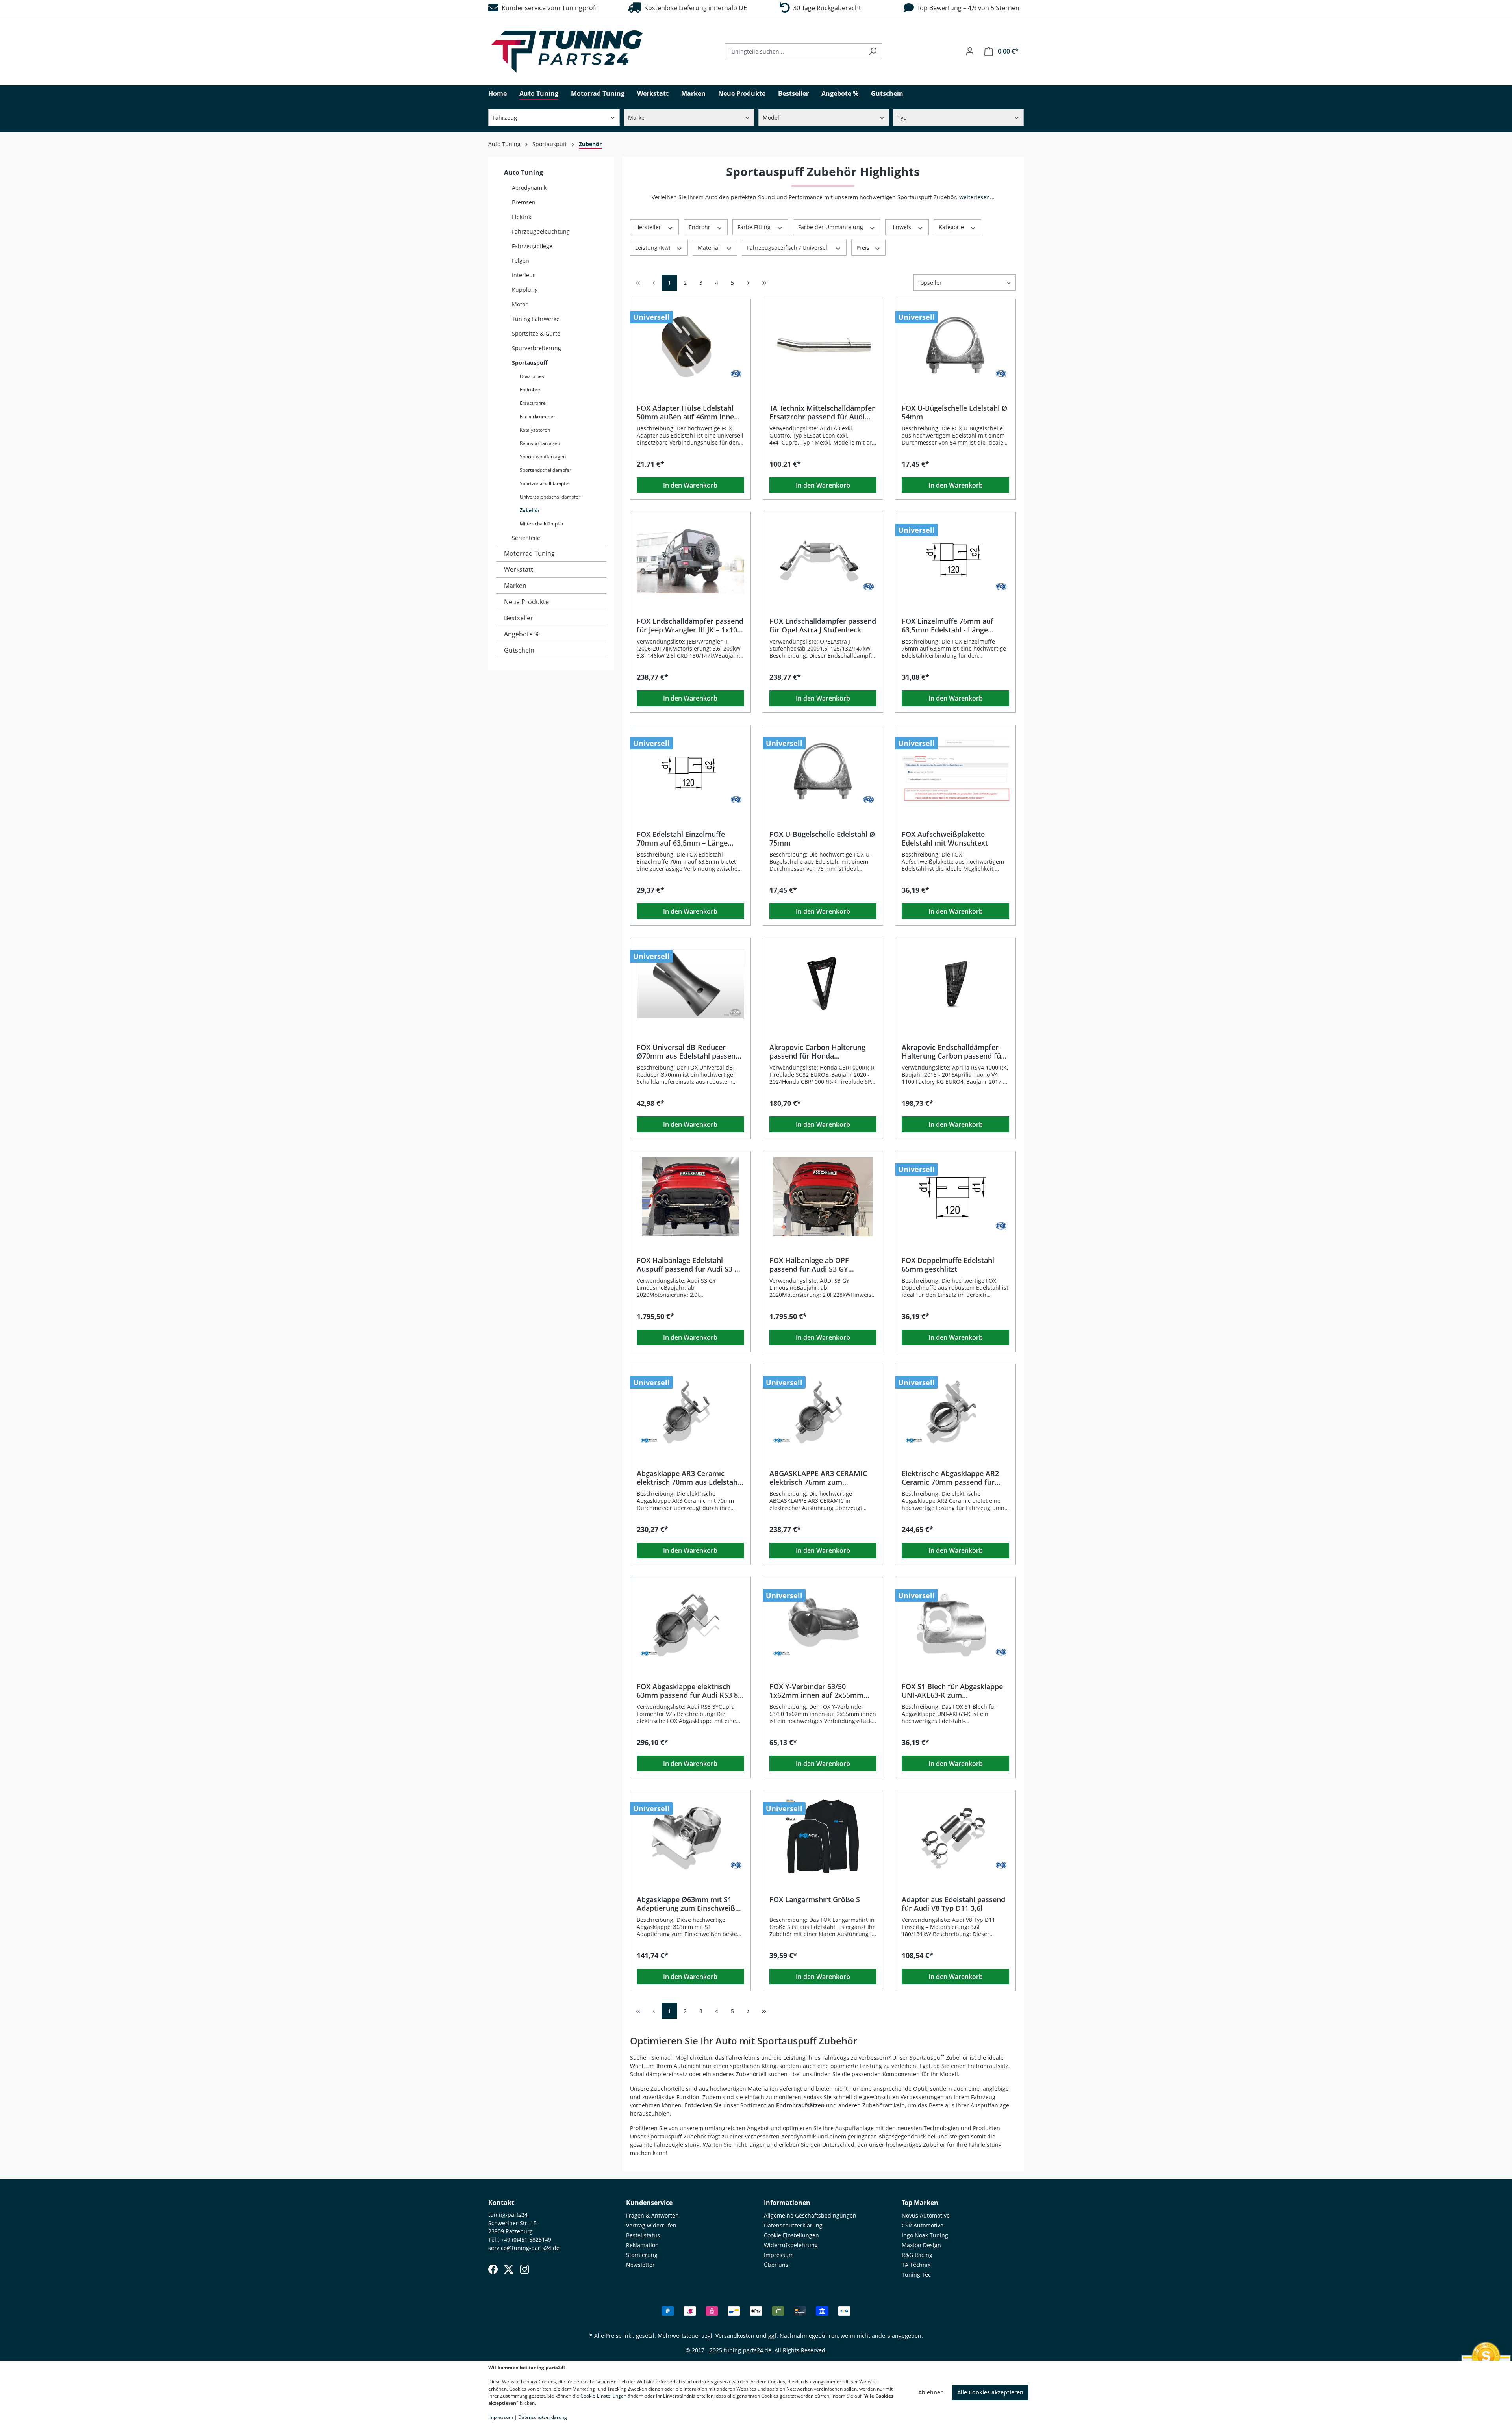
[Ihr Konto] (970, 51)
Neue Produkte (526, 602)
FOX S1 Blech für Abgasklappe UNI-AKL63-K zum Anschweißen (952, 1691)
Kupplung (525, 290)
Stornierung (642, 2255)
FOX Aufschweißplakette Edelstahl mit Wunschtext (945, 838)
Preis (864, 248)
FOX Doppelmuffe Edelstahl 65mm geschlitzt (948, 1265)
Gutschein (519, 650)
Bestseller (519, 618)
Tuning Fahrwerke (536, 319)
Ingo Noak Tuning (925, 2235)
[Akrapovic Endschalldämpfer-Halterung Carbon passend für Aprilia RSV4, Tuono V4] (955, 984)
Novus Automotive (926, 2215)
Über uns (776, 2265)
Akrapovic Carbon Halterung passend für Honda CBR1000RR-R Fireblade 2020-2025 (819, 1052)
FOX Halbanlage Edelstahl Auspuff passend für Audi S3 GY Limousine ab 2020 (690, 1265)
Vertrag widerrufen (651, 2225)
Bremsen (524, 202)
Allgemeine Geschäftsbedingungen (810, 2215)
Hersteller (649, 227)
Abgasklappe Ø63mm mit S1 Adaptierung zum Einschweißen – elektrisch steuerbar (690, 1904)
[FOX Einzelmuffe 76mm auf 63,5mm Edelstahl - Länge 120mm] (955, 558)
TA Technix (916, 2265)
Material (710, 248)
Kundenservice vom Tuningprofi (548, 8)
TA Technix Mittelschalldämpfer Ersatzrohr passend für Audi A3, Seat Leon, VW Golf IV (822, 412)
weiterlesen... (977, 197)
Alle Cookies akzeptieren (990, 2392)
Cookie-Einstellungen (603, 2396)
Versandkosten (735, 2336)
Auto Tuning (523, 172)
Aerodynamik (529, 188)
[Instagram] (524, 2269)
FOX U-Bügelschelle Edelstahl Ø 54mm (954, 412)
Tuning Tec (916, 2275)
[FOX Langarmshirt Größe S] (823, 1836)
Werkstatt (519, 569)
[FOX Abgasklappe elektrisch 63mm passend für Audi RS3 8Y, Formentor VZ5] (690, 1623)
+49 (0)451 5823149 (526, 2239)
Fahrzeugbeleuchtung (541, 231)
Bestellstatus (643, 2235)
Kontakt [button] (501, 2203)
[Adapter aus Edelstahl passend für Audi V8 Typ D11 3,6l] (955, 1836)
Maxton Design (921, 2245)
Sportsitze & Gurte (536, 333)
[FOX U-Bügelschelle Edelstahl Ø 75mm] (823, 771)
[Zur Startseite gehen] (567, 52)
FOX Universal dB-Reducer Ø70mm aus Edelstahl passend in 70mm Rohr (688, 1052)
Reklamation (642, 2245)
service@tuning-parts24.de (524, 2248)
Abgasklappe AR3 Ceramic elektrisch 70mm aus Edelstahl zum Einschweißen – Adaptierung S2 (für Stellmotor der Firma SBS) (689, 1478)
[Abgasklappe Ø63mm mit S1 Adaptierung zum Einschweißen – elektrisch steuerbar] (690, 1836)
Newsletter (640, 2265)
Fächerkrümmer (537, 416)
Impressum (779, 2255)
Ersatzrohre (533, 403)
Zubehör (530, 510)
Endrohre (530, 390)
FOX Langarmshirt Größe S (815, 1900)
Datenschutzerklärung (793, 2225)
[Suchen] (873, 51)
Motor (520, 304)
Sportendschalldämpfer (546, 470)
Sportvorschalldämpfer (545, 483)
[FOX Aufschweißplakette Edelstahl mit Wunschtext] (955, 771)
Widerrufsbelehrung (791, 2245)
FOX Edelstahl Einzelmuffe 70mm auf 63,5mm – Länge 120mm (682, 838)
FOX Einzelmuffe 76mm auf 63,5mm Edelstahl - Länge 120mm (948, 625)
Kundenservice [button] (649, 2203)
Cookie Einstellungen (791, 2235)
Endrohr (700, 227)
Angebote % (522, 634)
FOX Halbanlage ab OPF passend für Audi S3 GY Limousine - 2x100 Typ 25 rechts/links (812, 1265)
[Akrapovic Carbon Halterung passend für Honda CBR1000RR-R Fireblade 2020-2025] (823, 984)
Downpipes (532, 376)
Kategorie (952, 227)
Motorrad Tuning (529, 553)
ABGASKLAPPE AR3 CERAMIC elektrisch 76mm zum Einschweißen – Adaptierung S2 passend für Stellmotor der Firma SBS (822, 1478)
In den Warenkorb (690, 485)
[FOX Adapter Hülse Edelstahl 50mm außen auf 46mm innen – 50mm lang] (690, 345)
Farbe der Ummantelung (831, 227)
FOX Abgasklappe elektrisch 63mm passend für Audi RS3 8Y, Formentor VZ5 (690, 1691)
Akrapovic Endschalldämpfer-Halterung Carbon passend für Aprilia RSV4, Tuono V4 (953, 1052)
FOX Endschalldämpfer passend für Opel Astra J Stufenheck (823, 625)
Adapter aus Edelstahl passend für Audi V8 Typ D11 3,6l (953, 1904)
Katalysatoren (535, 430)
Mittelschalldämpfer (542, 524)
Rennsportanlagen (540, 443)
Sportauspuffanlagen (543, 457)
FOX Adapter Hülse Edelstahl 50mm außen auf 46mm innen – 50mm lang (690, 412)
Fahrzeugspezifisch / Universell (789, 248)
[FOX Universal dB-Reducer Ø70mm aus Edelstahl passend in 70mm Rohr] (690, 984)
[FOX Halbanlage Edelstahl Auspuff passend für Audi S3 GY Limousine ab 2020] (690, 1197)
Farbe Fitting (755, 227)
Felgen (521, 261)
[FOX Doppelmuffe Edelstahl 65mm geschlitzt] (955, 1197)
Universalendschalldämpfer (550, 497)
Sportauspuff (530, 363)
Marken (515, 586)
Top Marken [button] (920, 2203)
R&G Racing (917, 2255)
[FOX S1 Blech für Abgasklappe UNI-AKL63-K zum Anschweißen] (955, 1623)
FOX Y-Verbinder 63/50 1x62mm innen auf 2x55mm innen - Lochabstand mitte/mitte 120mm (816, 1691)
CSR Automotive (923, 2225)
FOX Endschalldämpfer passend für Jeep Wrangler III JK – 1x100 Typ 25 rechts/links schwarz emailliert (690, 625)
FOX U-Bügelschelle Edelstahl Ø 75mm (822, 838)
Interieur (523, 275)
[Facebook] (493, 2269)
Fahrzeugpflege (532, 246)
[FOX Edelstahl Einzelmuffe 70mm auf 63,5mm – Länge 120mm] (690, 771)
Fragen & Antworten (652, 2215)
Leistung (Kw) (653, 248)
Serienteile (526, 538)
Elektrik (522, 217)
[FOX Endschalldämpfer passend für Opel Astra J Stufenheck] (823, 558)
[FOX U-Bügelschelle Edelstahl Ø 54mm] (955, 345)
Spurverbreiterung (536, 348)
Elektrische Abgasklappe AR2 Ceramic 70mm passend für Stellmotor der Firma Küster (950, 1478)
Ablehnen (931, 2392)
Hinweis (901, 227)
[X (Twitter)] (509, 2269)
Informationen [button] (787, 2203)
